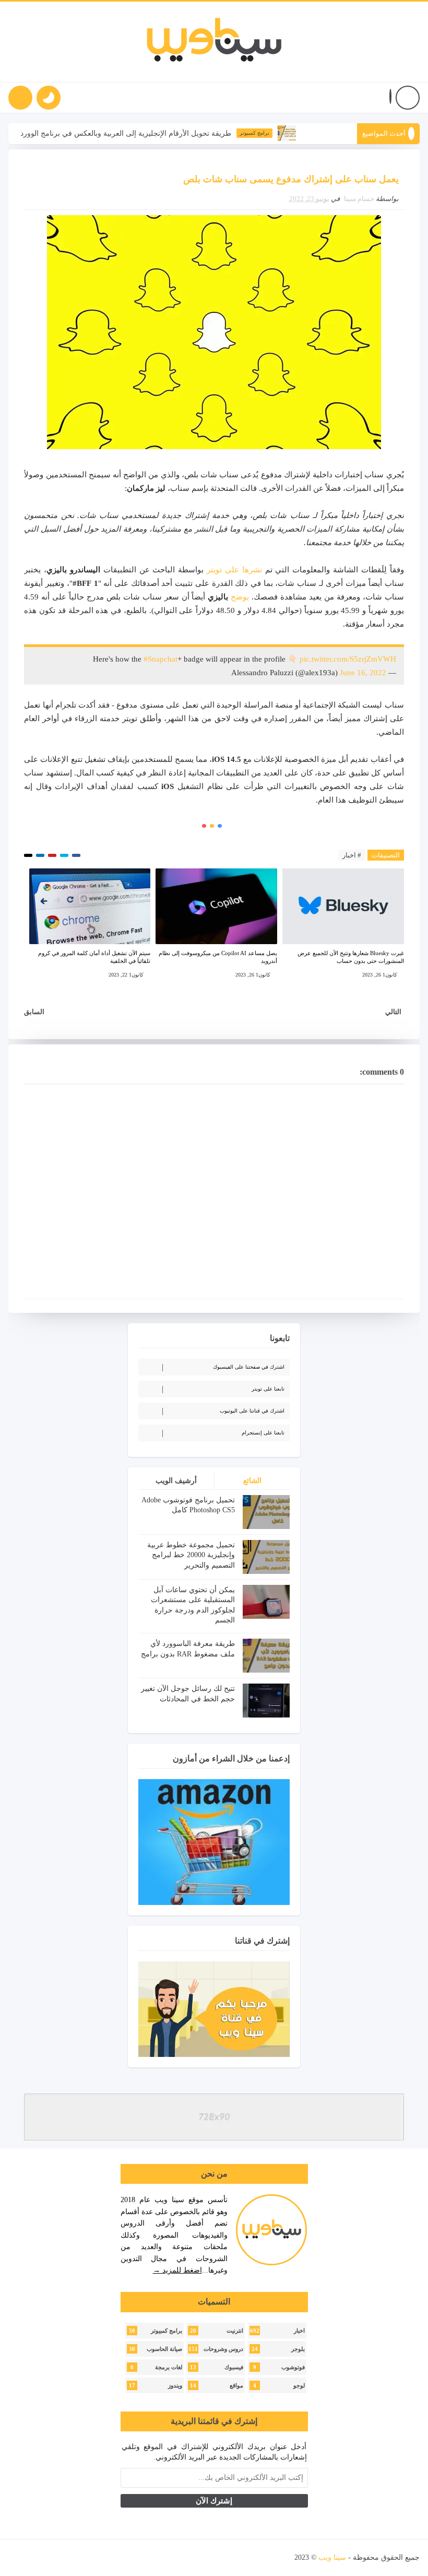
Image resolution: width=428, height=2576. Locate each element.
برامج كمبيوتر (286, 133)
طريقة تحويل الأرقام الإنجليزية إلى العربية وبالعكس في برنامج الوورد (158, 133)
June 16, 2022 (363, 673)
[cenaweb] (294, 2557)
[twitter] (110, 2558)
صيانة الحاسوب (164, 2349)
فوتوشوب (293, 2367)
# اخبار (352, 855)
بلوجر (298, 2349)
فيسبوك (234, 2367)
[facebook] (128, 2558)
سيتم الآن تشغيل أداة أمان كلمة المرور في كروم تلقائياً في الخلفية (94, 957)
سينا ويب (332, 2557)
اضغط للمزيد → (177, 2270)
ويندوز (175, 2386)
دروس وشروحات (223, 2349)
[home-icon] (408, 98)
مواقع (236, 2386)
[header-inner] (214, 42)
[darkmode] (49, 98)
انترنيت (235, 2331)
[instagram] (74, 2558)
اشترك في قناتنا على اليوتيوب (252, 1411)
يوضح (240, 597)
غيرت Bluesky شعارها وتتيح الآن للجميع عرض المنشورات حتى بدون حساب (351, 957)
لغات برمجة (169, 2367)
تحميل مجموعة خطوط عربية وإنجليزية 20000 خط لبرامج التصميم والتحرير (191, 1555)
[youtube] (92, 2558)
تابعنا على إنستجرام (263, 1433)
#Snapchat (160, 659)
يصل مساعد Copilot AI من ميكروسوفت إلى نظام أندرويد (218, 957)
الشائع (252, 1481)
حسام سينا (359, 199)
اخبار (299, 2331)
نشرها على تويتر (234, 570)
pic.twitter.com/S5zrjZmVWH (348, 659)
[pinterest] (19, 2558)
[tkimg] (319, 133)
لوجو (299, 2386)
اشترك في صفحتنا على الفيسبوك (249, 1367)
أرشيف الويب (176, 1481)
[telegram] (37, 2558)
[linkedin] (55, 2558)
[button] (390, 98)
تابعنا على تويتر (268, 1389)
